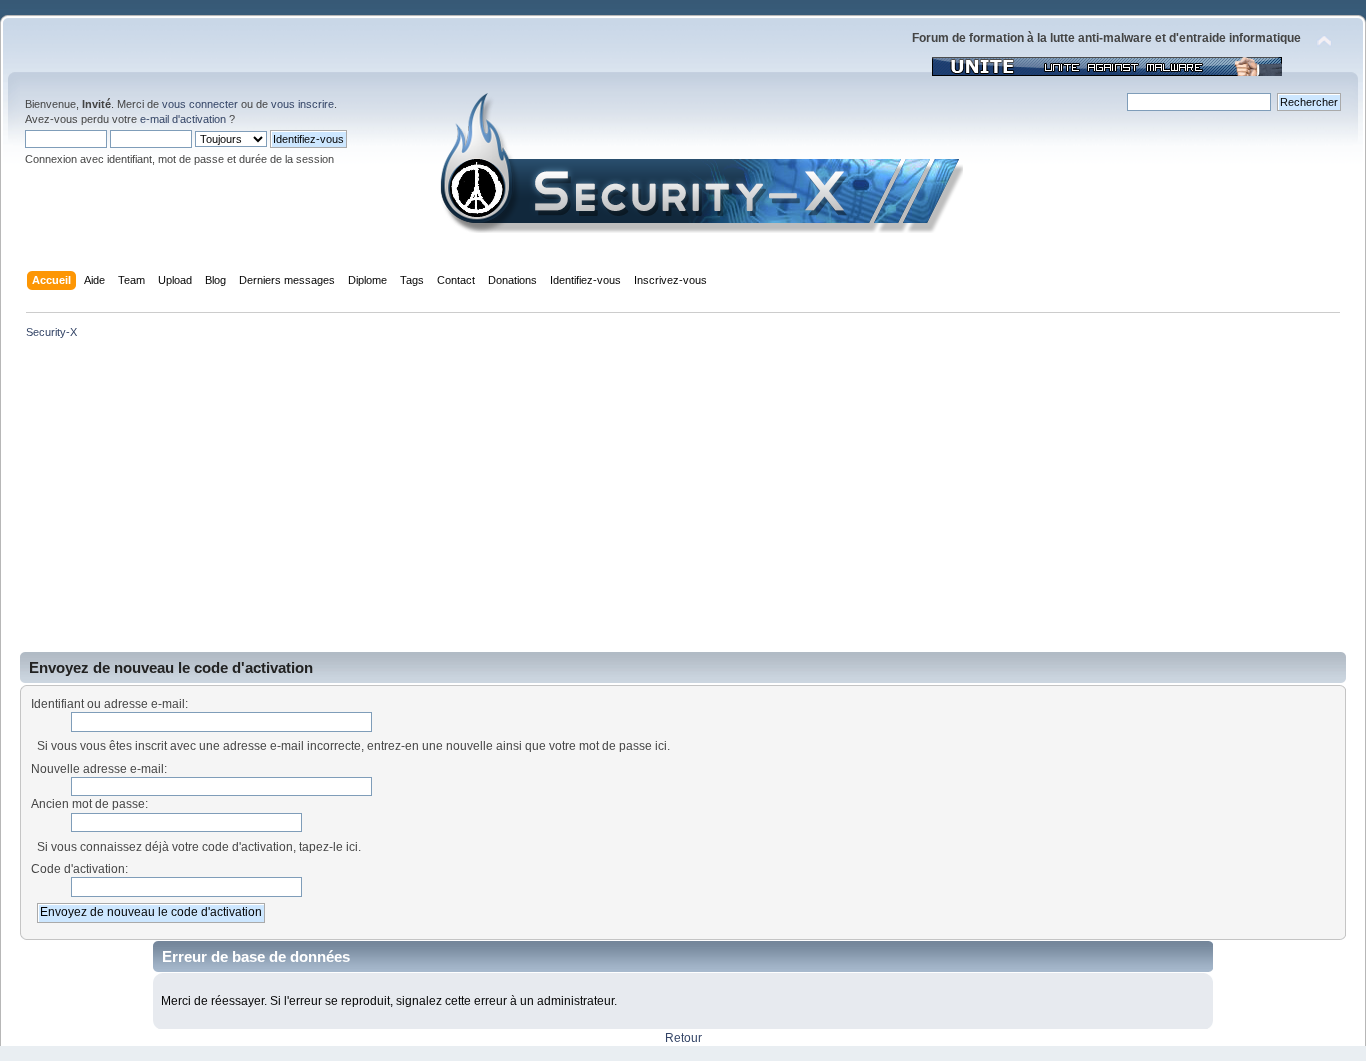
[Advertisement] (683, 502)
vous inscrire (302, 104)
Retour (683, 1038)
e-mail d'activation (183, 119)
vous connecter (200, 104)
